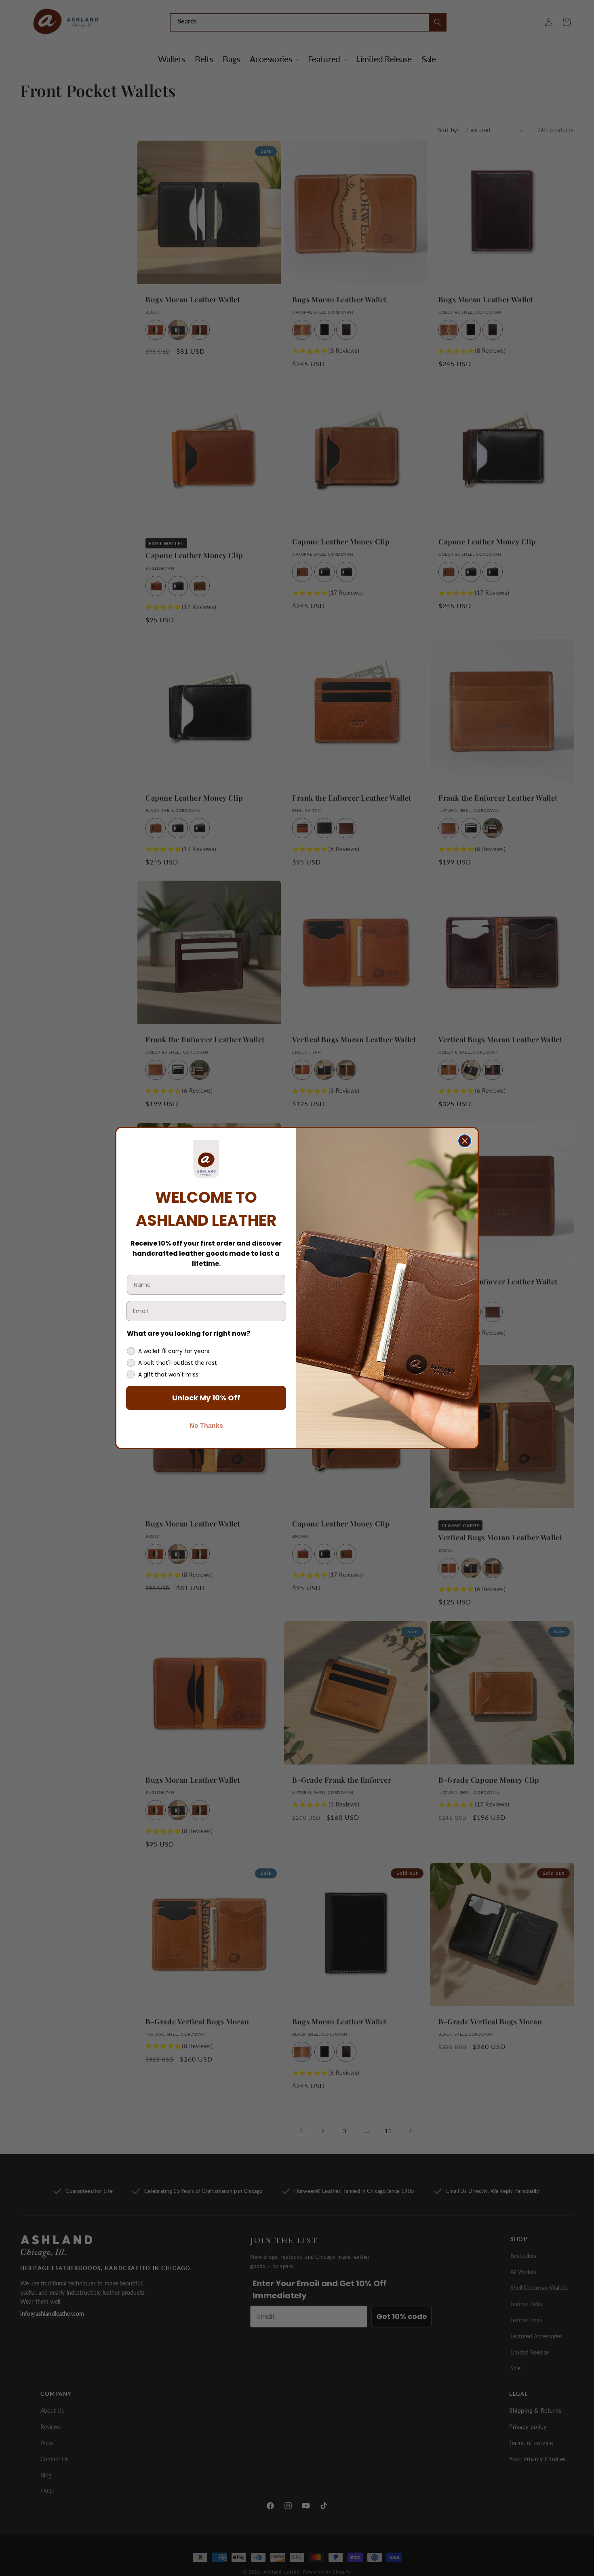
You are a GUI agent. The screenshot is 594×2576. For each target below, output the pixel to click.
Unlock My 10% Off (206, 1398)
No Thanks (206, 1426)
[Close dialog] (465, 1141)
